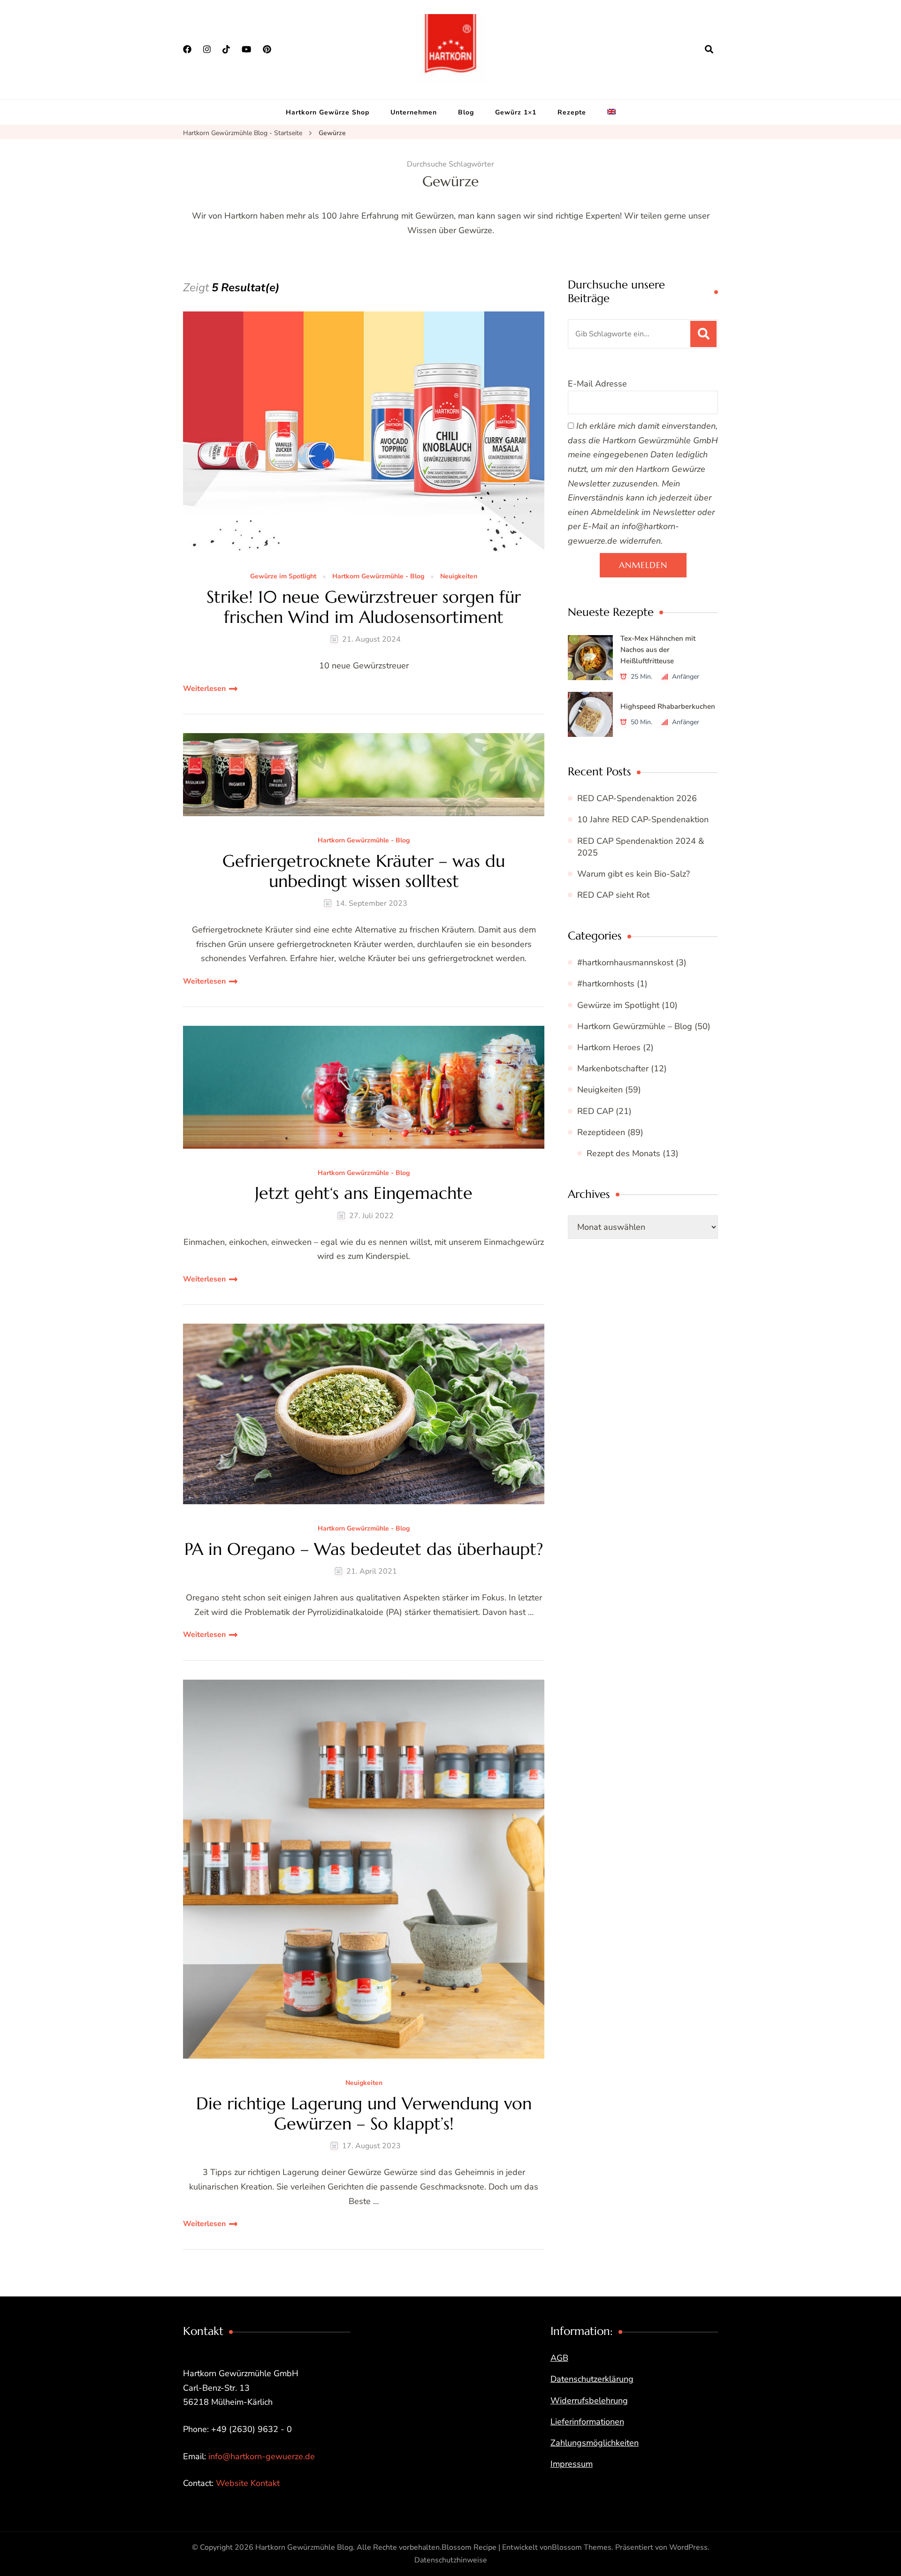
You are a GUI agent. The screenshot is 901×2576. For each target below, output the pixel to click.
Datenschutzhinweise (451, 2560)
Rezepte (572, 112)
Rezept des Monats (623, 1153)
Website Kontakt (248, 2483)
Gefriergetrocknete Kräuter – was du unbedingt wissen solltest (364, 871)
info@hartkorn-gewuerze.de (262, 2456)
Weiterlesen (204, 689)
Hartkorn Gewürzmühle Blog (304, 2547)
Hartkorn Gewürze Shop (328, 112)
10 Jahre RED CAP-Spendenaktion (643, 819)
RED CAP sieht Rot (613, 895)
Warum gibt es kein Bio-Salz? (634, 874)
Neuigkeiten (459, 577)
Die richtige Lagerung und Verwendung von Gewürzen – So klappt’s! (364, 2114)
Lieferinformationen (587, 2422)
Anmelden (643, 565)
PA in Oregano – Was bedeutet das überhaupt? (364, 1549)
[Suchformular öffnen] (709, 49)
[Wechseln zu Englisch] (611, 113)
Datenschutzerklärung (592, 2379)
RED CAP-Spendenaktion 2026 (637, 798)
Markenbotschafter (613, 1068)
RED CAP (595, 1111)
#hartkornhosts (606, 984)
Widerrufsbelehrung (589, 2401)
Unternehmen (414, 112)
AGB (559, 2358)
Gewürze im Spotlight (283, 577)
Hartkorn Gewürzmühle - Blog (378, 577)
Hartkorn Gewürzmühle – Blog (635, 1026)
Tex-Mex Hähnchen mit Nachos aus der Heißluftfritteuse (658, 650)
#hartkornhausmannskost (625, 962)
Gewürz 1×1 (516, 112)
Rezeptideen (601, 1132)
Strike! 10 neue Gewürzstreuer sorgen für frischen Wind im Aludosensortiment (364, 607)
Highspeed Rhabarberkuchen (668, 706)
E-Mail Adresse (597, 384)
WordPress (688, 2547)
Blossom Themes (582, 2547)
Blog (466, 112)
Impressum (572, 2464)
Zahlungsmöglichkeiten (595, 2443)
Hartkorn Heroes (609, 1047)
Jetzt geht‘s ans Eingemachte (364, 1193)
